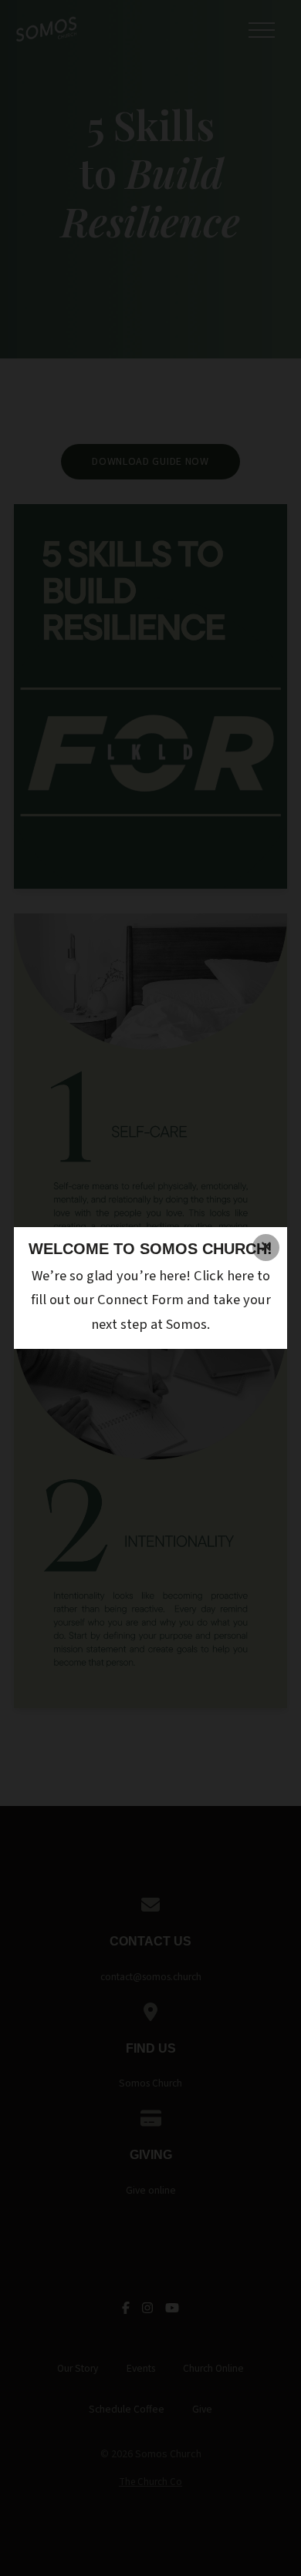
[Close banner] (266, 1248)
